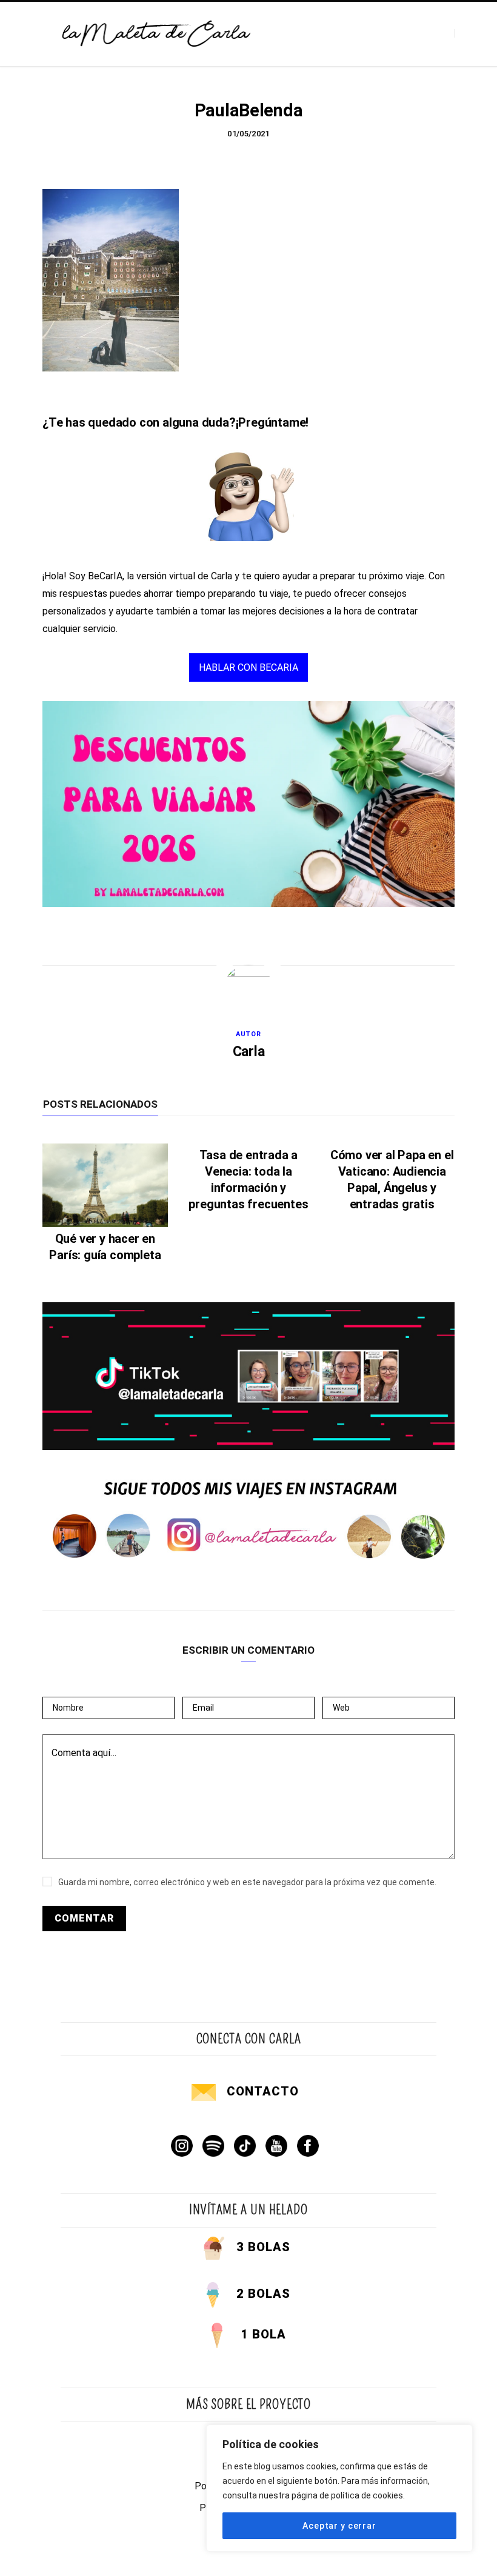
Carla (249, 1052)
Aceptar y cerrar (339, 2526)
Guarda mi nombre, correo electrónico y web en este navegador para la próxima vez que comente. (247, 1882)
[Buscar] (465, 34)
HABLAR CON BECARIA (248, 667)
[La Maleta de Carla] (157, 34)
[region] (339, 2488)
